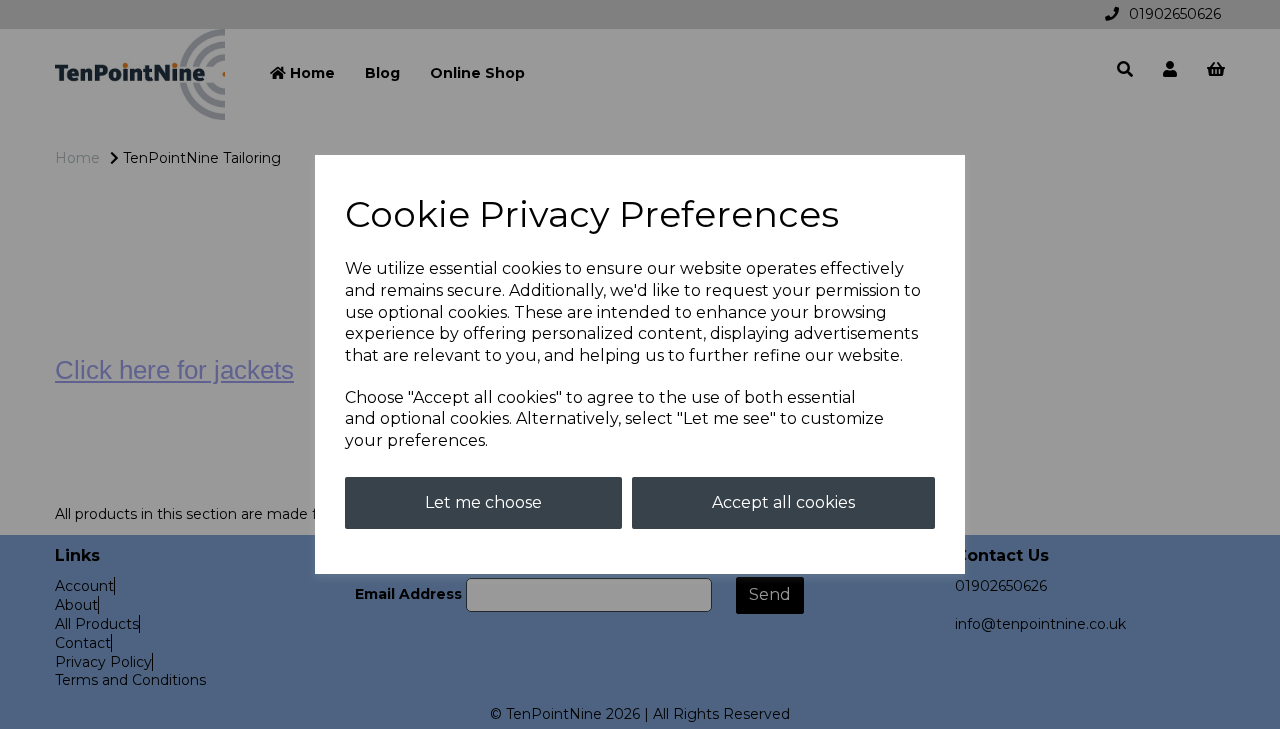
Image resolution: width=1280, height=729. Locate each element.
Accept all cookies (783, 502)
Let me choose (483, 502)
